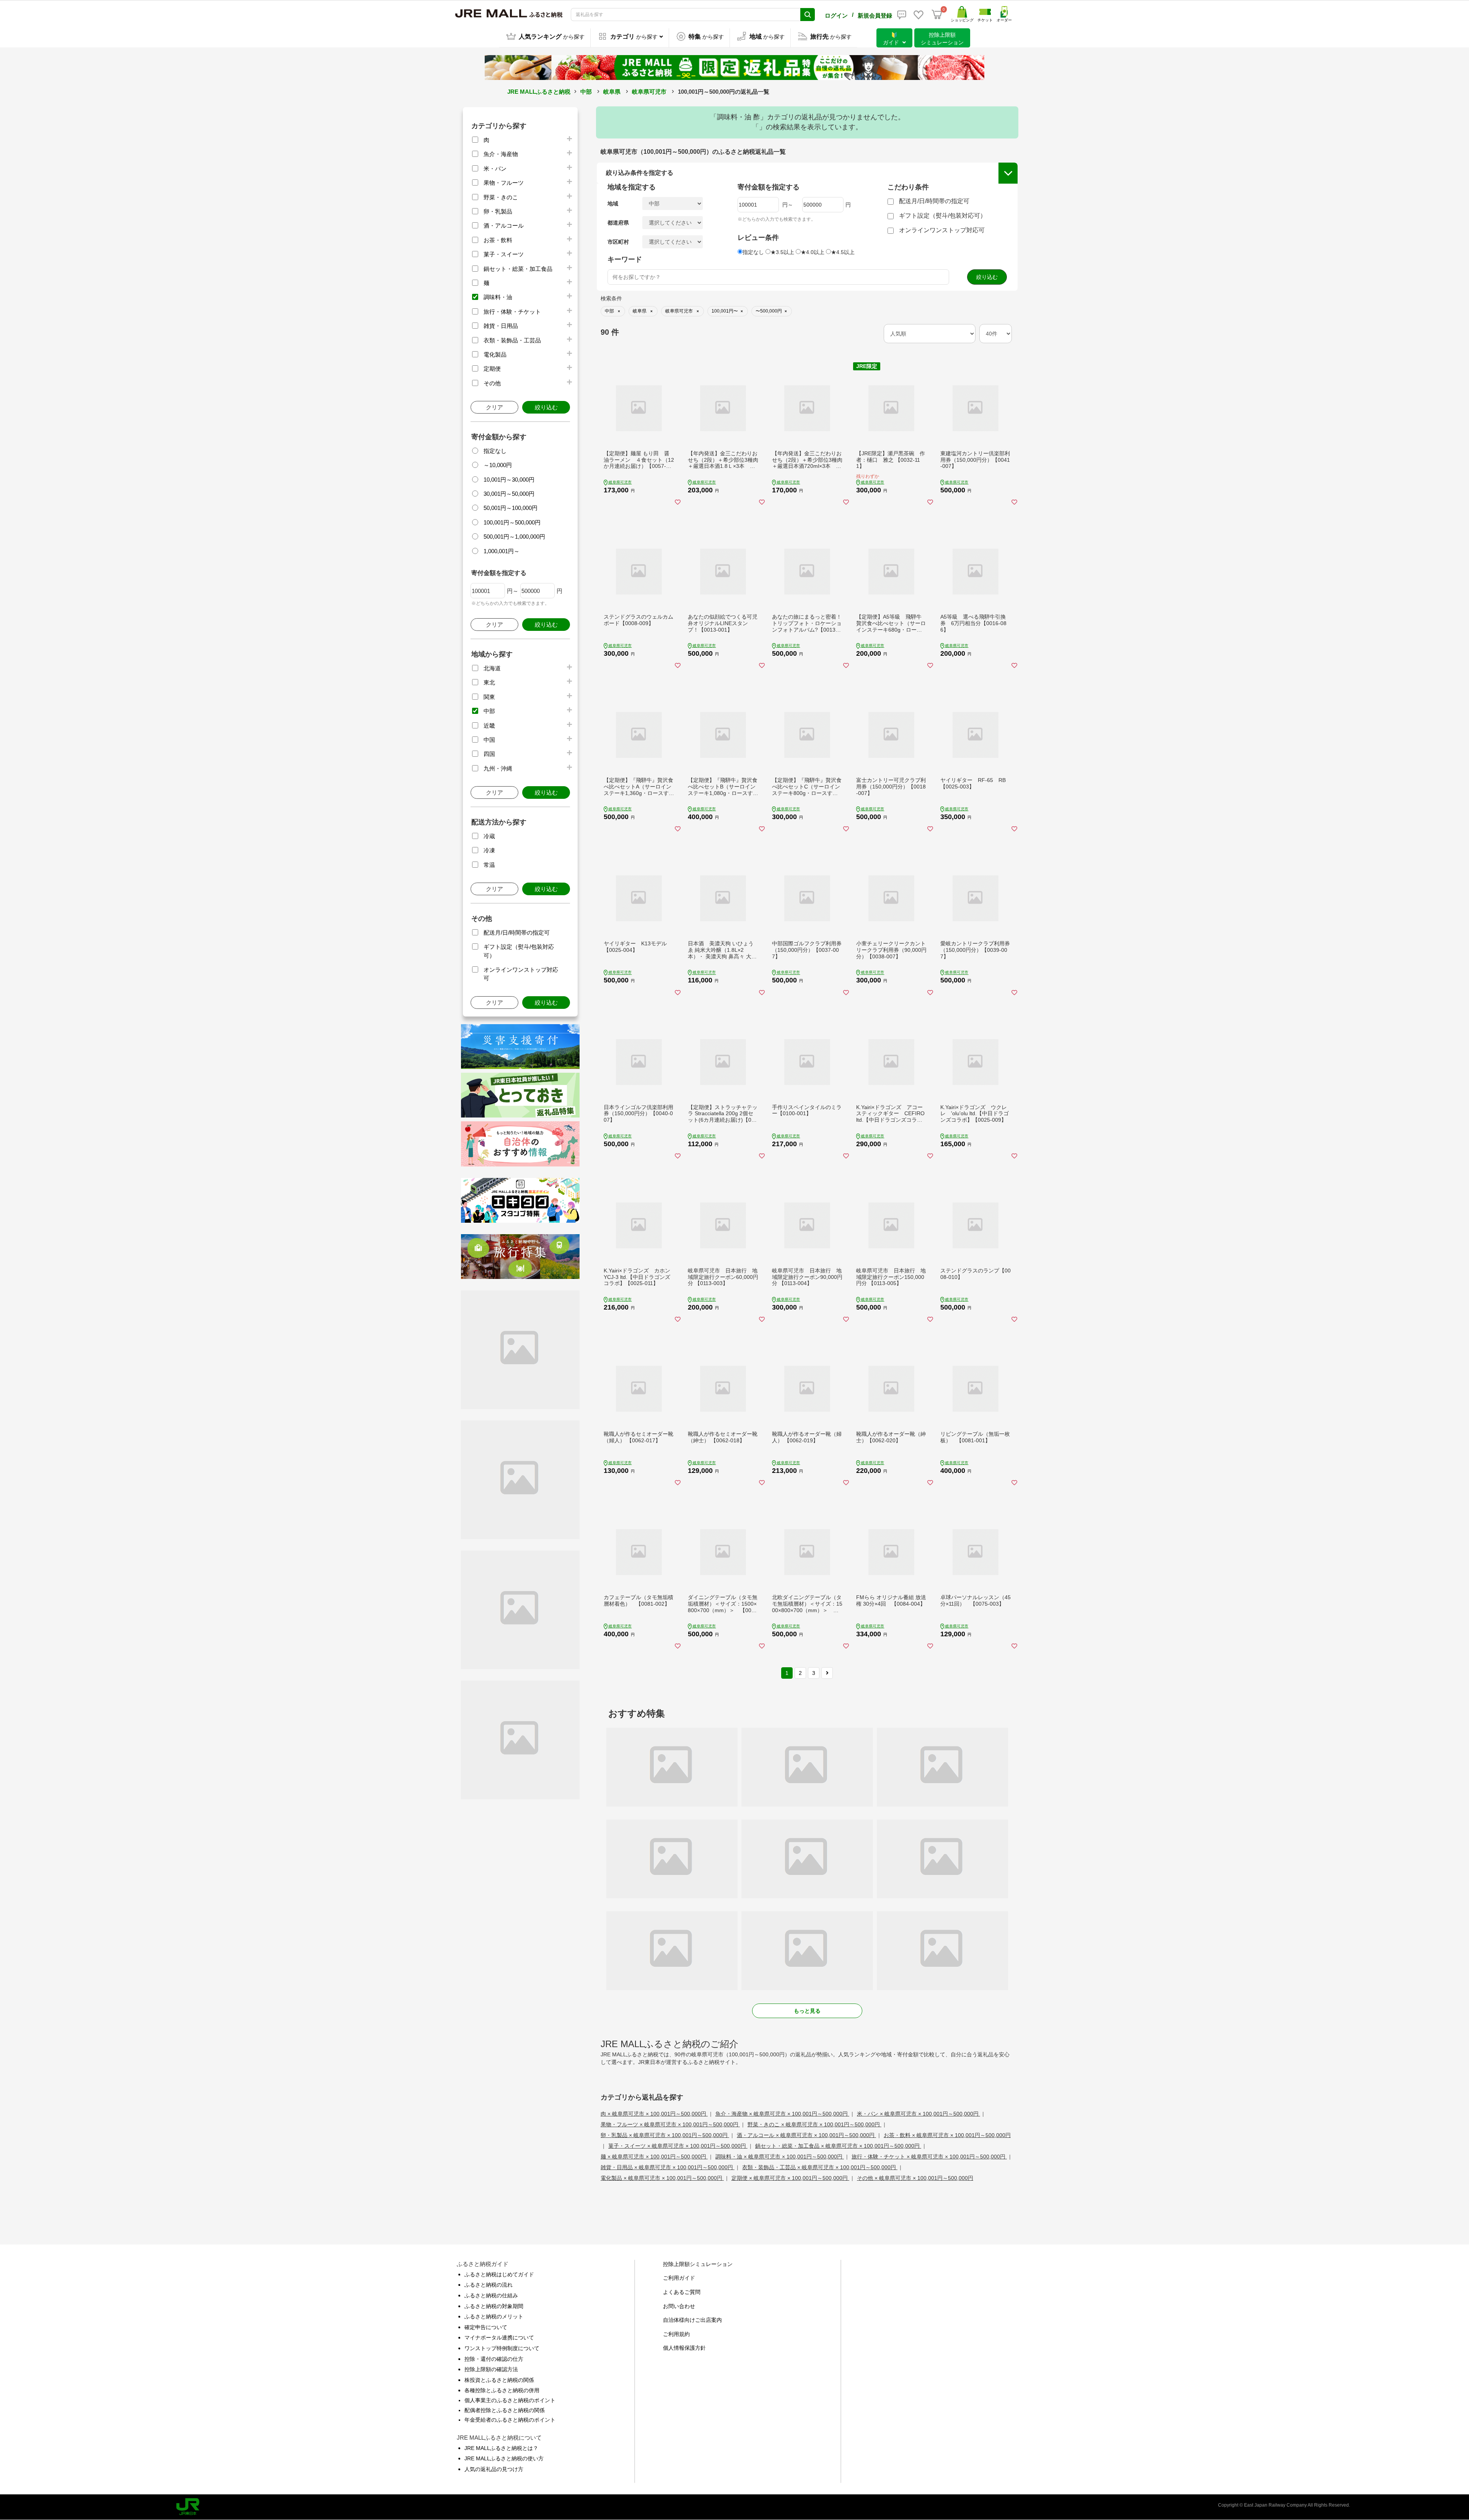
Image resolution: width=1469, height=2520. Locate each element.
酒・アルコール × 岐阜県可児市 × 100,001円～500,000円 (806, 2135)
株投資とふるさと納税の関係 (499, 2380)
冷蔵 (489, 836)
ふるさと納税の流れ (489, 2285)
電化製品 (495, 354)
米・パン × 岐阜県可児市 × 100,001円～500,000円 (919, 2114)
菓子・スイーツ (504, 254)
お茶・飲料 (498, 240)
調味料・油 (498, 297)
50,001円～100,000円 (511, 508)
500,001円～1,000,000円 (514, 537)
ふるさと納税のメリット (494, 2316)
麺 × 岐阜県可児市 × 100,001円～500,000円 (654, 2157)
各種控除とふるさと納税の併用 (502, 2390)
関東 (489, 697)
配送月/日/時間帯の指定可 (517, 933)
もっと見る (807, 2011)
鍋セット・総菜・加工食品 (518, 269)
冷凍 (489, 850)
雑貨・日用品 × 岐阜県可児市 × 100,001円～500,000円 (668, 2167)
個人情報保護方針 (684, 2348)
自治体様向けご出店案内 (692, 2320)
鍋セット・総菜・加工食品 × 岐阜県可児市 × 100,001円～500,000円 (838, 2146)
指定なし (495, 451)
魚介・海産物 (501, 154)
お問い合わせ (679, 2306)
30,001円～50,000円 (509, 494)
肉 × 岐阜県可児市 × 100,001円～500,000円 (654, 2114)
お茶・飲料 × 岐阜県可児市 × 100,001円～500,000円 (947, 2135)
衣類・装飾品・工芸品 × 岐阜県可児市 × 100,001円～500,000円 (820, 2167)
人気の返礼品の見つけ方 (494, 2469)
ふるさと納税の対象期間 (494, 2306)
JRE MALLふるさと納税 (539, 92)
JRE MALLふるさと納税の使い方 (504, 2458)
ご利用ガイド (679, 2278)
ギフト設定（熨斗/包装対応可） (943, 216)
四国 (489, 754)
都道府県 (618, 223)
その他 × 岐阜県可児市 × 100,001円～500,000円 (915, 2178)
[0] (937, 15)
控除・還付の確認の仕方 (494, 2359)
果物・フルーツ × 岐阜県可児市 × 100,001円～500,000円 (670, 2124)
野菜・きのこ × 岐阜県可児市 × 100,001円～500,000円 (814, 2124)
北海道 (492, 668)
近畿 (489, 726)
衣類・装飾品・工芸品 (512, 340)
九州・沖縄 (498, 768)
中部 (586, 92)
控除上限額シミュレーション (698, 2264)
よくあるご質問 (682, 2292)
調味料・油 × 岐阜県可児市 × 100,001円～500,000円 (780, 2157)
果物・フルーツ (504, 183)
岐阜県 (612, 92)
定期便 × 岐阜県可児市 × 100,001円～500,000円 (790, 2178)
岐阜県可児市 (649, 92)
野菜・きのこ (501, 197)
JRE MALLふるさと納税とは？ (501, 2448)
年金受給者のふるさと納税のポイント (510, 2420)
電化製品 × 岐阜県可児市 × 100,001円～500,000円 (662, 2178)
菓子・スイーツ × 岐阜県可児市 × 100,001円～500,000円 (678, 2146)
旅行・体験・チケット (512, 312)
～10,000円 (498, 465)
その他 (492, 383)
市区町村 (618, 242)
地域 (613, 204)
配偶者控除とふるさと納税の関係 (505, 2410)
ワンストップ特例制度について (502, 2348)
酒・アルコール (504, 226)
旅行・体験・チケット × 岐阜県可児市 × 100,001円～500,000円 (929, 2157)
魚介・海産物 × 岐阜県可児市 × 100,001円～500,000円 (782, 2114)
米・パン (495, 169)
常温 (489, 865)
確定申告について (486, 2327)
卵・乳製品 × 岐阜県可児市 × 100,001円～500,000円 (665, 2135)
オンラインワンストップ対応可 (942, 230)
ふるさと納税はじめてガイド (499, 2274)
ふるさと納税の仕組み (491, 2295)
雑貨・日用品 (501, 326)
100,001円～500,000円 (512, 522)
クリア (494, 407)
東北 (489, 682)
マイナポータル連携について (499, 2338)
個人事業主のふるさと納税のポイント (510, 2400)
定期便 (492, 369)
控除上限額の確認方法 (491, 2369)
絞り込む (546, 407)
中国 (489, 740)
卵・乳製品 (498, 211)
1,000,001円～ (502, 551)
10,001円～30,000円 (509, 480)
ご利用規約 (676, 2334)
